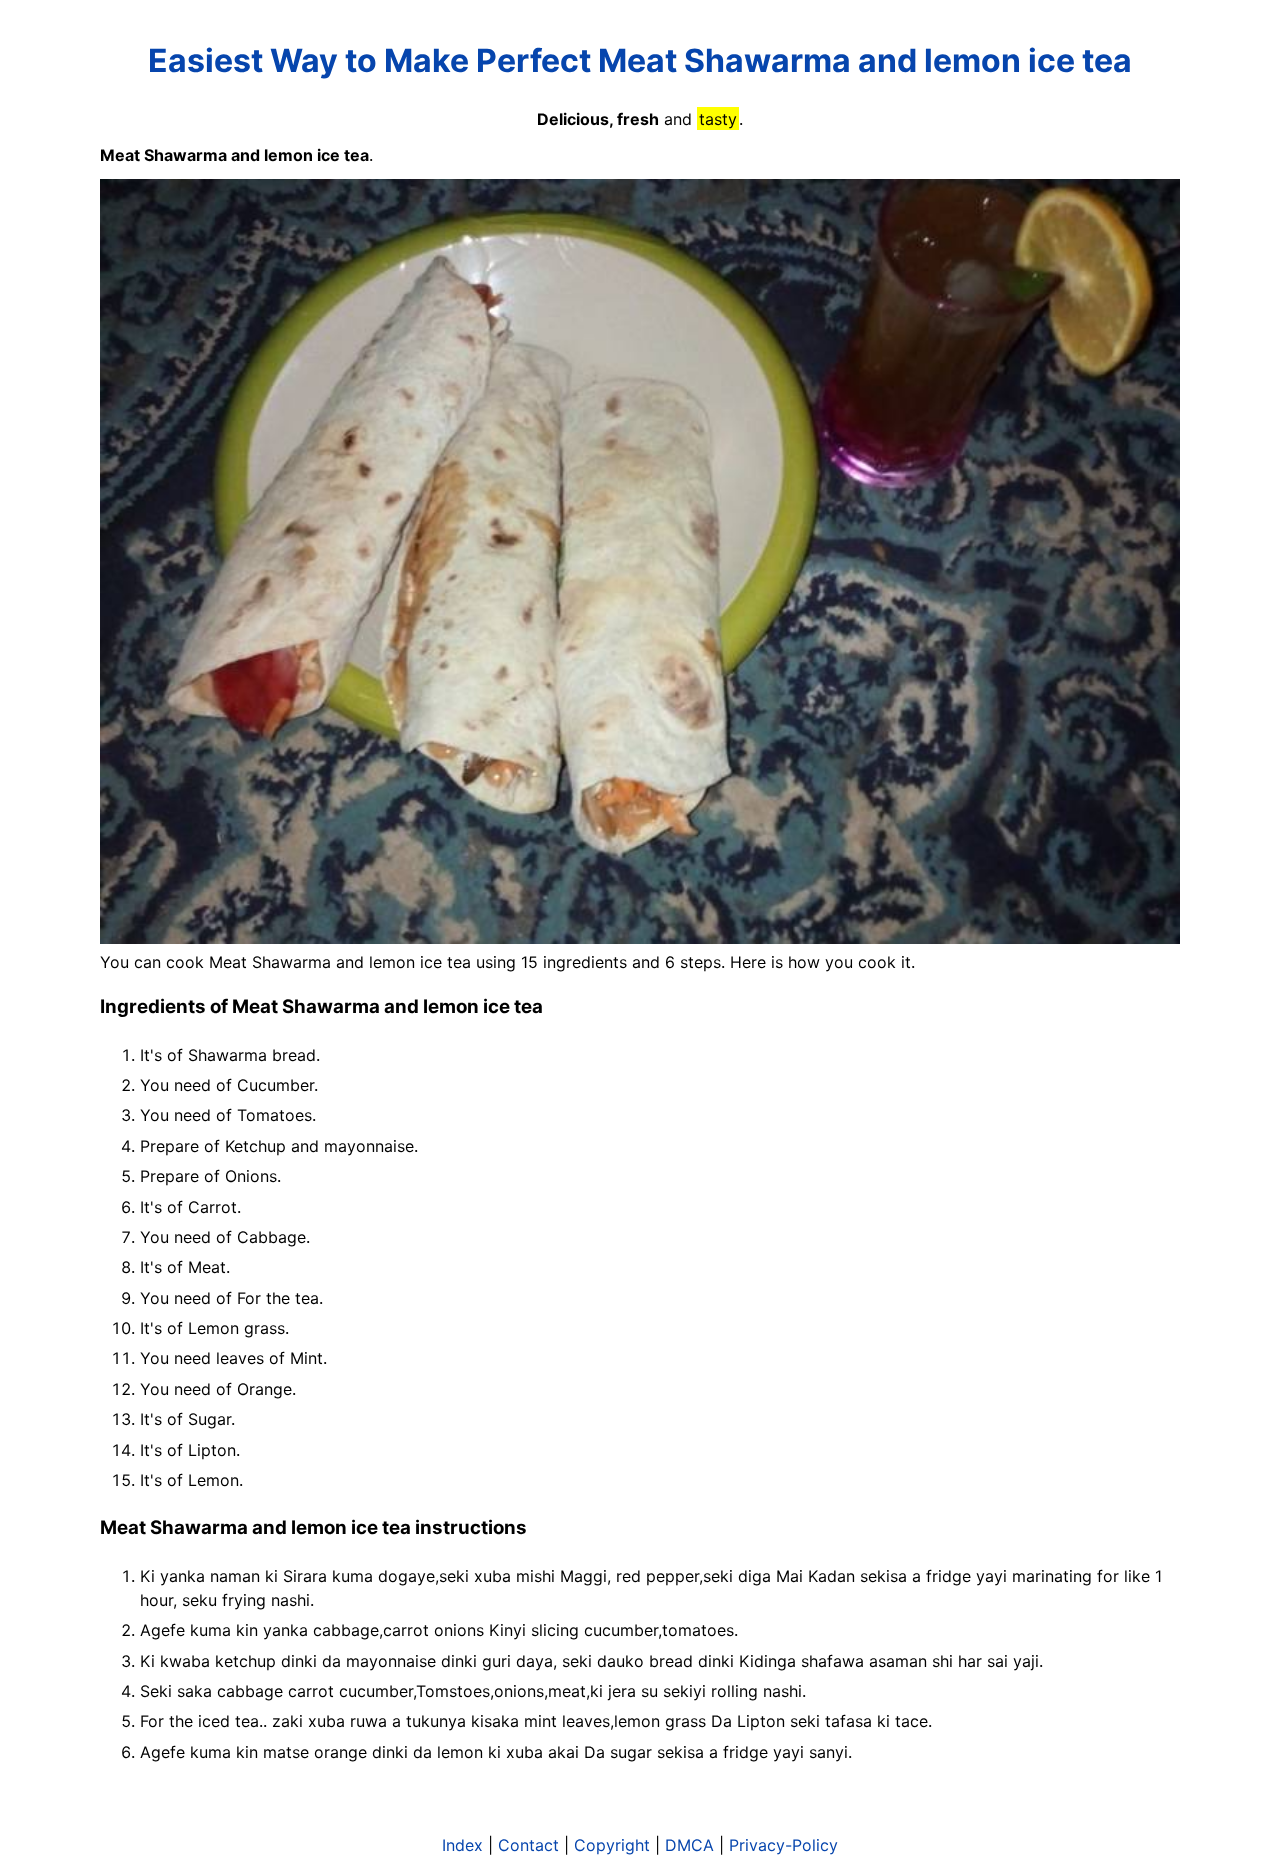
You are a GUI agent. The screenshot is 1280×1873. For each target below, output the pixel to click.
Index (462, 1845)
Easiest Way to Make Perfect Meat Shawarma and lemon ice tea (640, 60)
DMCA (689, 1845)
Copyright (612, 1845)
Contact (528, 1845)
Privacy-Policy (783, 1845)
